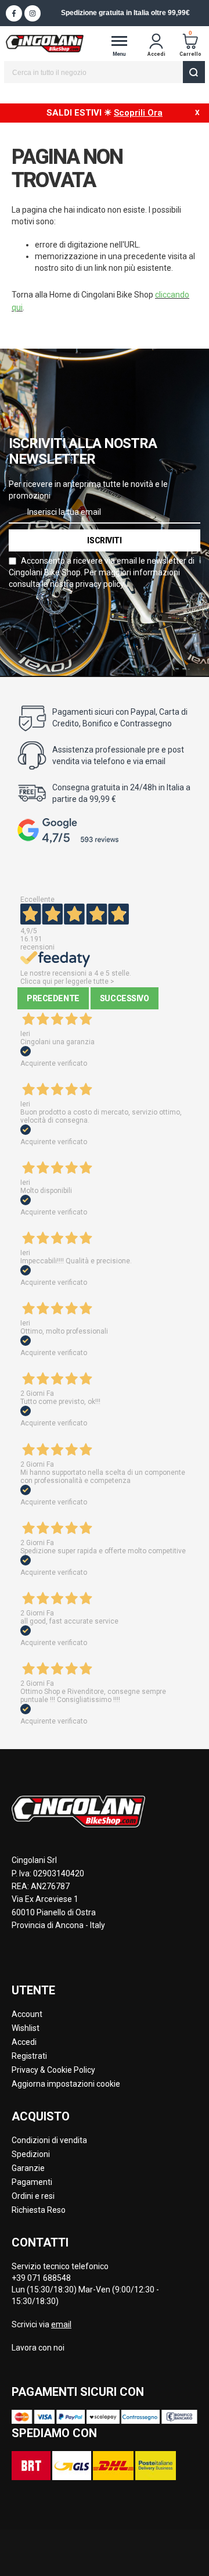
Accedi (24, 2042)
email (61, 2324)
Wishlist (26, 2028)
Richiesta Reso (39, 2210)
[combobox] (105, 72)
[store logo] (45, 44)
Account (27, 2014)
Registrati (29, 2056)
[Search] (194, 72)
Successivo (125, 998)
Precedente (53, 998)
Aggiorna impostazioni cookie (66, 2084)
